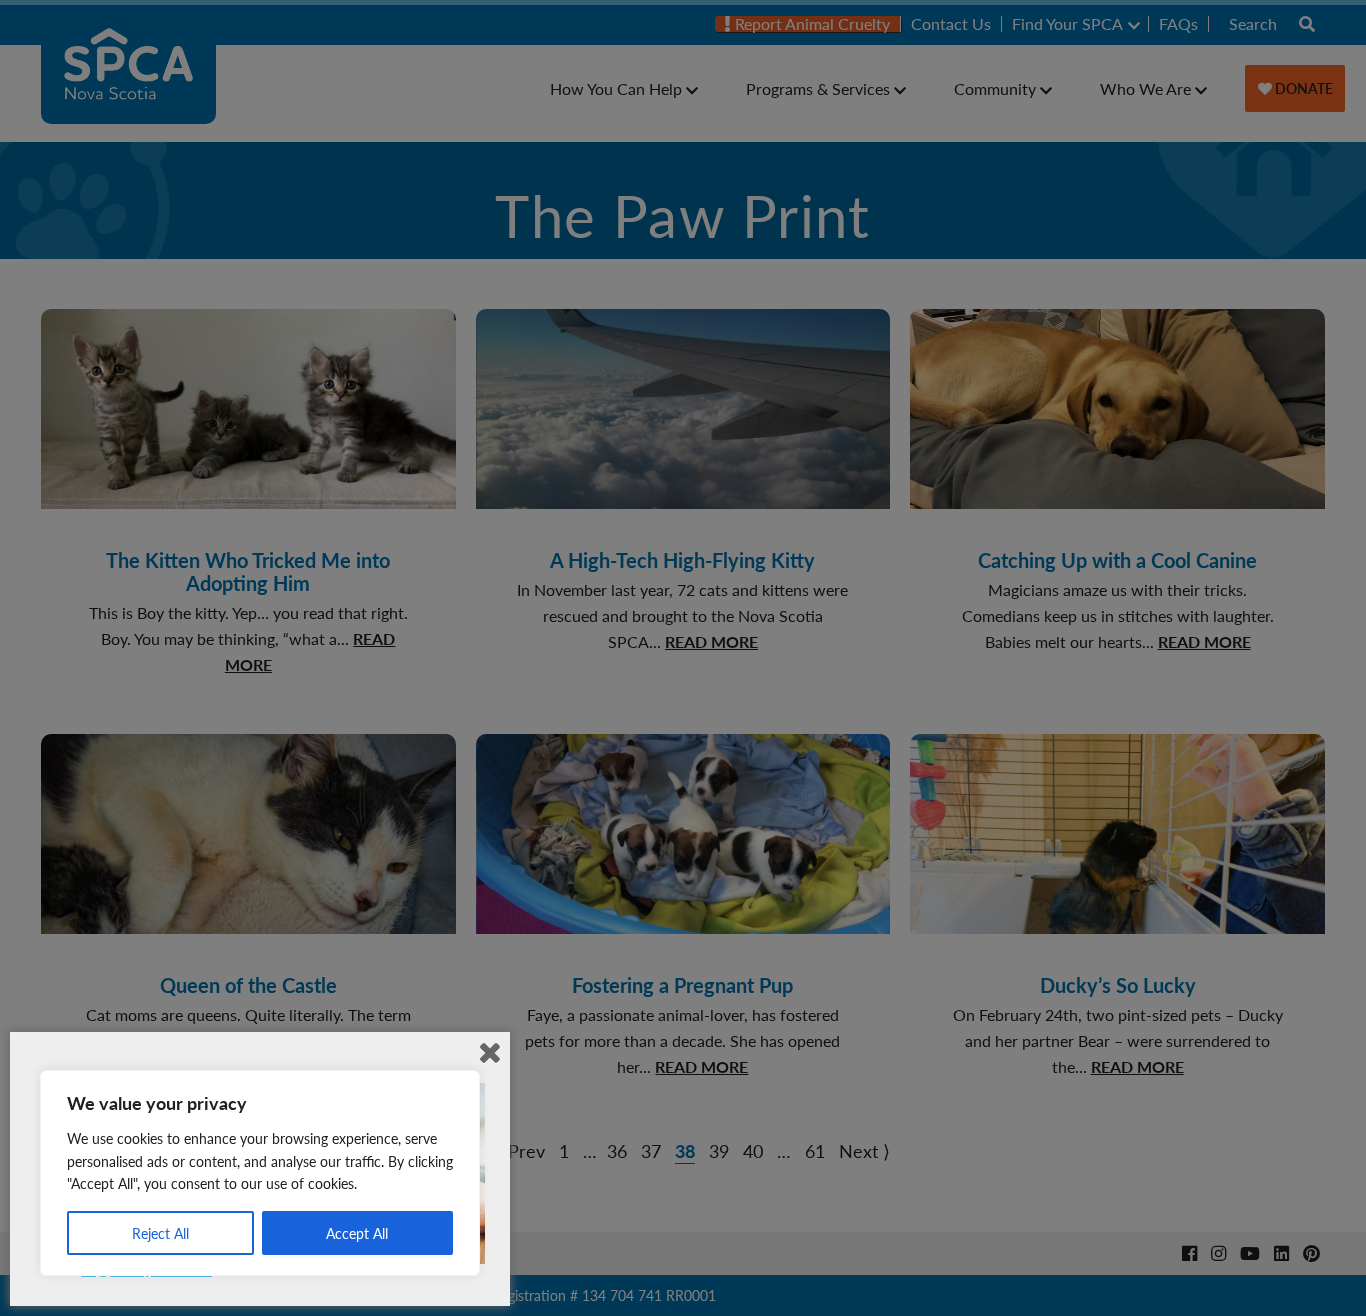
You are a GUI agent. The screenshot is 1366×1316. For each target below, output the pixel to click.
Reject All (160, 1233)
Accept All (357, 1233)
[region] (260, 1173)
